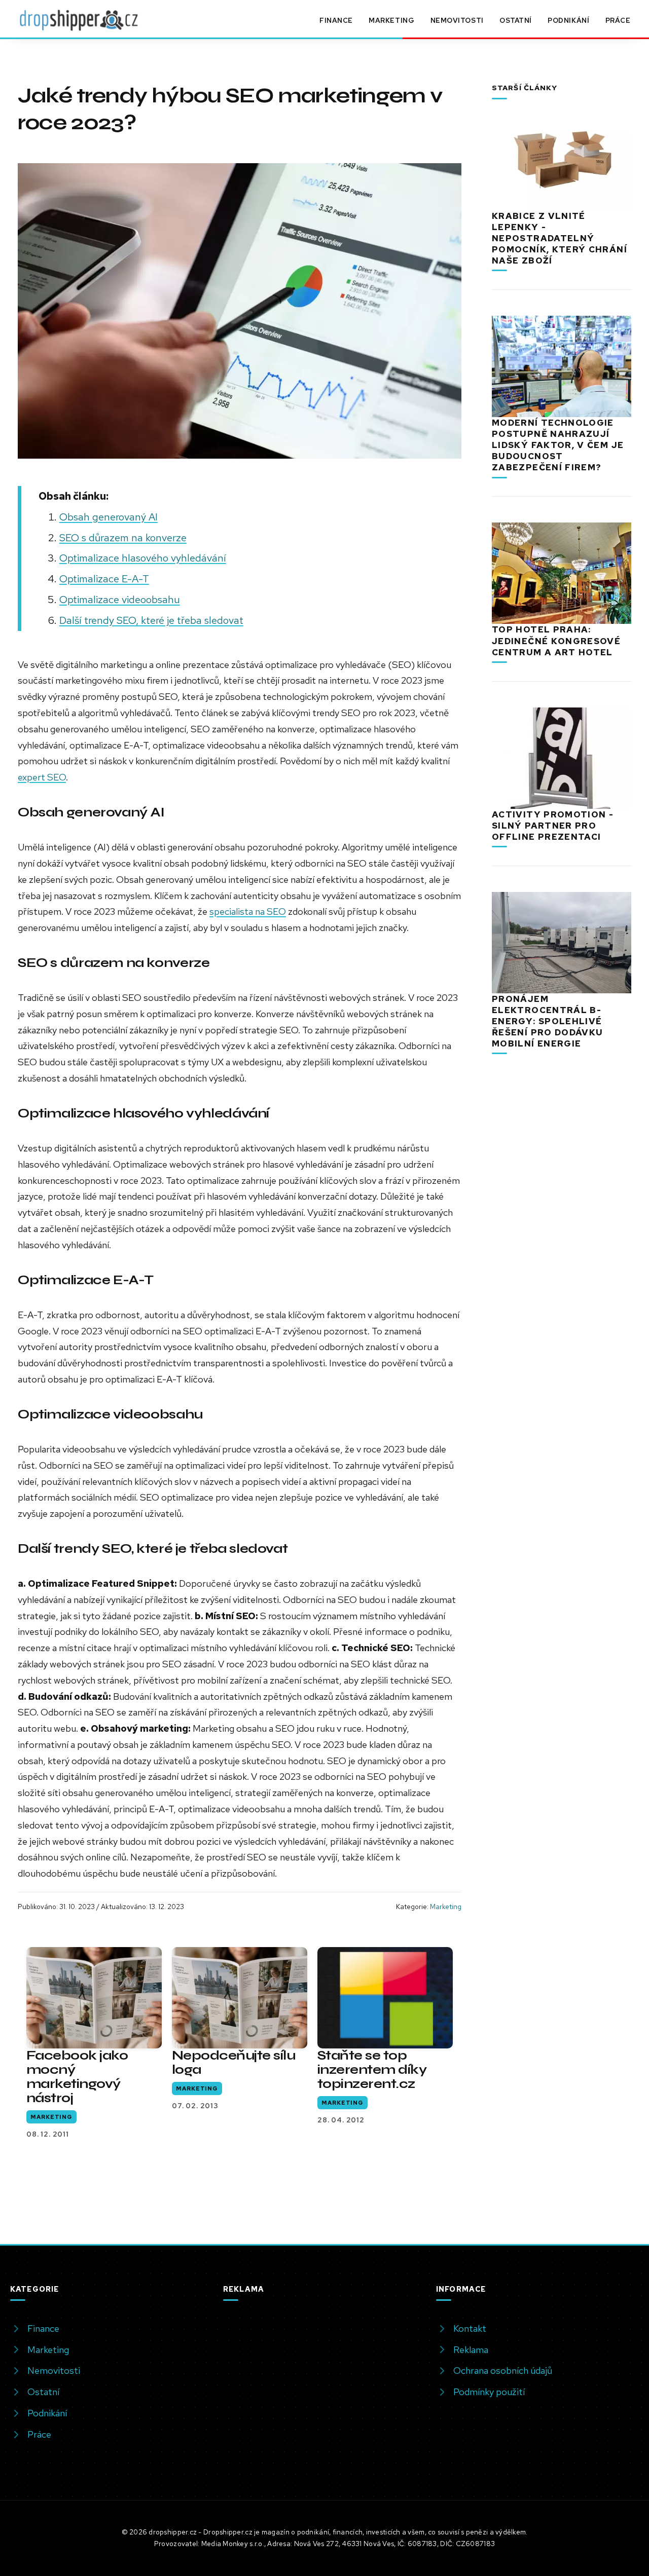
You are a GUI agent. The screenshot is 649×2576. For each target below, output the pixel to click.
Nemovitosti (457, 20)
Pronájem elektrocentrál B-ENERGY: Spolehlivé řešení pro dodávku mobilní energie (547, 1021)
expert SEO (42, 777)
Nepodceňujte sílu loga (233, 2062)
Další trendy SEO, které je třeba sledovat (151, 620)
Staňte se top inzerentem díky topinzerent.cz (372, 2069)
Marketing (391, 20)
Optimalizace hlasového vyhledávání (143, 558)
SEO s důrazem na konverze (123, 537)
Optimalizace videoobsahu (120, 599)
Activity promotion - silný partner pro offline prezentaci (553, 826)
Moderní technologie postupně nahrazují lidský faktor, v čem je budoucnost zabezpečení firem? (558, 445)
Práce (618, 20)
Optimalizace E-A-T (104, 578)
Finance (336, 20)
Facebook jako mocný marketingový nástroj (77, 2077)
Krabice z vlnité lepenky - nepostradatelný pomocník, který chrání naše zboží (560, 238)
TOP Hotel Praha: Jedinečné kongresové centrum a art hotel (556, 641)
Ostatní (516, 20)
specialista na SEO (248, 911)
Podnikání (568, 20)
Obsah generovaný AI (109, 517)
